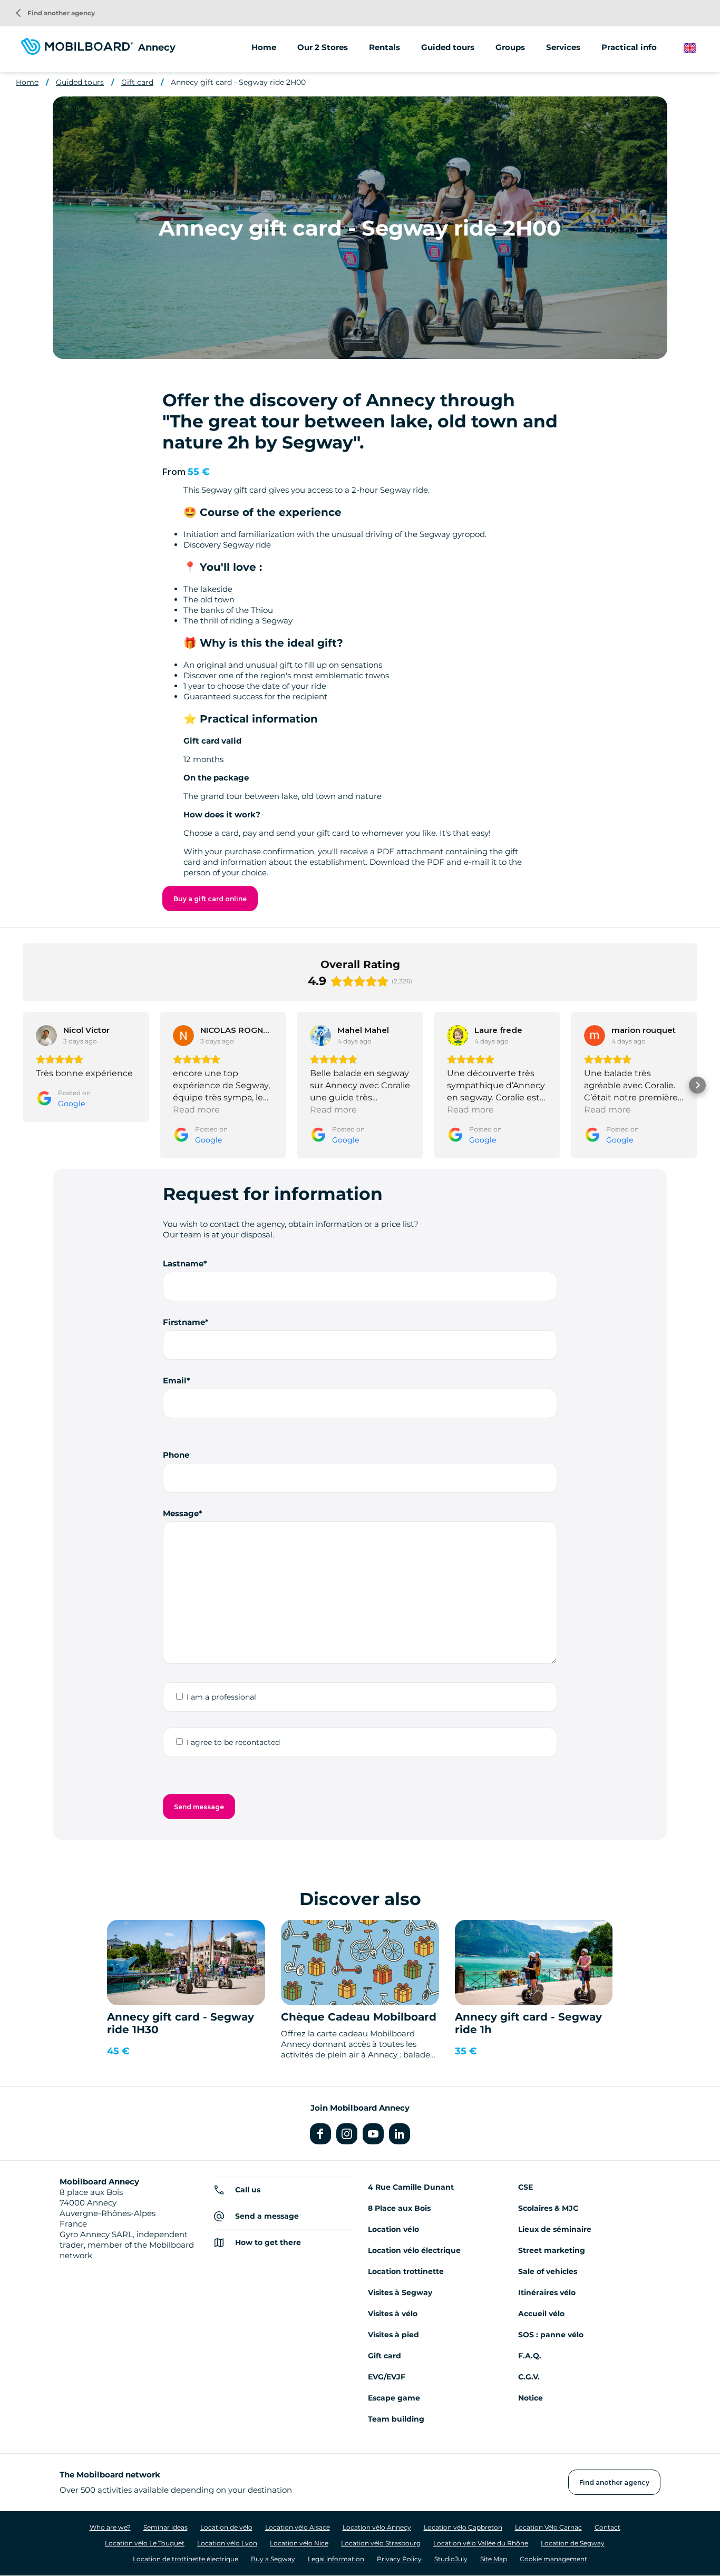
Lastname (183, 1263)
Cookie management (553, 2559)
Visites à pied (393, 2335)
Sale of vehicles (548, 2271)
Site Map (494, 2559)
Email (175, 1380)
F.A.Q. (530, 2356)
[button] (23, 1085)
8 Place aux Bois (399, 2208)
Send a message (267, 2216)
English (698, 48)
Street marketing (552, 2250)
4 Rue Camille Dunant (411, 2187)
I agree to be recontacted (233, 1742)
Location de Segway (573, 2543)
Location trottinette (406, 2271)
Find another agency (55, 13)
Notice (531, 2398)
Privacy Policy (399, 2559)
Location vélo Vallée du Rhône (481, 2543)
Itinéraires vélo (547, 2292)
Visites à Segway (400, 2292)
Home (264, 47)
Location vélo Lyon (227, 2543)
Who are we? (110, 2527)
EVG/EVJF (387, 2377)
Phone (176, 1455)
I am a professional (221, 1697)
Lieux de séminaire (555, 2229)
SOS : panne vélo (551, 2335)
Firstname (184, 1322)
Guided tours (80, 82)
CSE (526, 2187)
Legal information (336, 2559)
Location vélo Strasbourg (381, 2543)
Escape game (394, 2398)
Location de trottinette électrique (186, 2559)
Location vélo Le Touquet (145, 2543)
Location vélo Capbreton (463, 2527)
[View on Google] (46, 1036)
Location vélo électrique (414, 2250)
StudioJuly (451, 2559)
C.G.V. (529, 2377)
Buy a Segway (273, 2559)
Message (181, 1513)
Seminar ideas (166, 2527)
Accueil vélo (541, 2314)
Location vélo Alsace (298, 2527)
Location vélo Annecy (377, 2527)
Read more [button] (196, 1110)
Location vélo (393, 2229)
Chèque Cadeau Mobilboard (359, 2017)
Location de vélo (226, 2527)
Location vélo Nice (299, 2543)
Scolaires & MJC (548, 2208)
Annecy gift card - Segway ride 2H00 (238, 82)
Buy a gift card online (210, 899)
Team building (396, 2419)
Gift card (137, 82)
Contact (607, 2527)
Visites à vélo (393, 2314)
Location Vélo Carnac (548, 2527)
